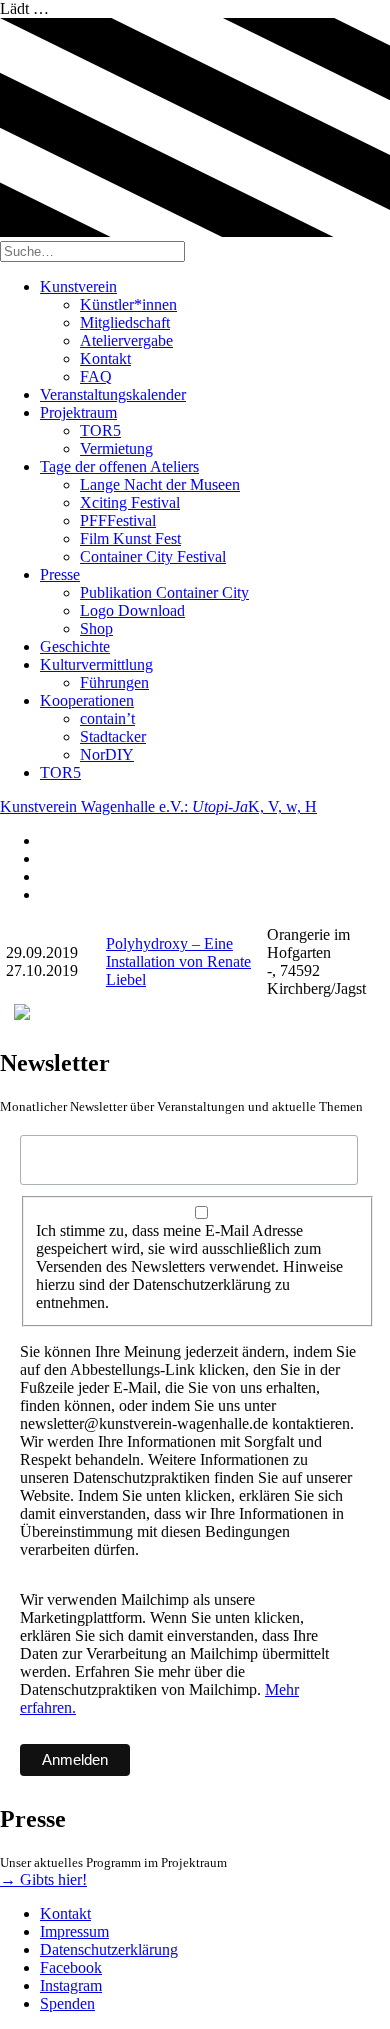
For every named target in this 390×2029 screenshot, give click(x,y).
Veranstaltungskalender (113, 394)
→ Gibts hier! (43, 1879)
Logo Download (132, 610)
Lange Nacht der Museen (160, 484)
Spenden (67, 2003)
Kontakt (105, 358)
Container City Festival (153, 556)
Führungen (114, 682)
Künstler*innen (128, 304)
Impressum (74, 1931)
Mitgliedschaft (125, 322)
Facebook (71, 1967)
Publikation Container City (164, 592)
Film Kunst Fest (130, 538)
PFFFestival (118, 520)
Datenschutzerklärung (109, 1949)
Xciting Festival (130, 502)
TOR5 (100, 430)
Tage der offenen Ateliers (119, 466)
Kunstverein (78, 286)
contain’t (107, 718)
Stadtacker (113, 736)
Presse (60, 574)
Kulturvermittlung (96, 664)
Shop (96, 628)
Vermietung (116, 448)
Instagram (71, 1985)
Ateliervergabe (126, 340)
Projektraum (78, 412)
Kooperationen (87, 700)
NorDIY (107, 754)
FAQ (96, 376)
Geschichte (75, 646)
